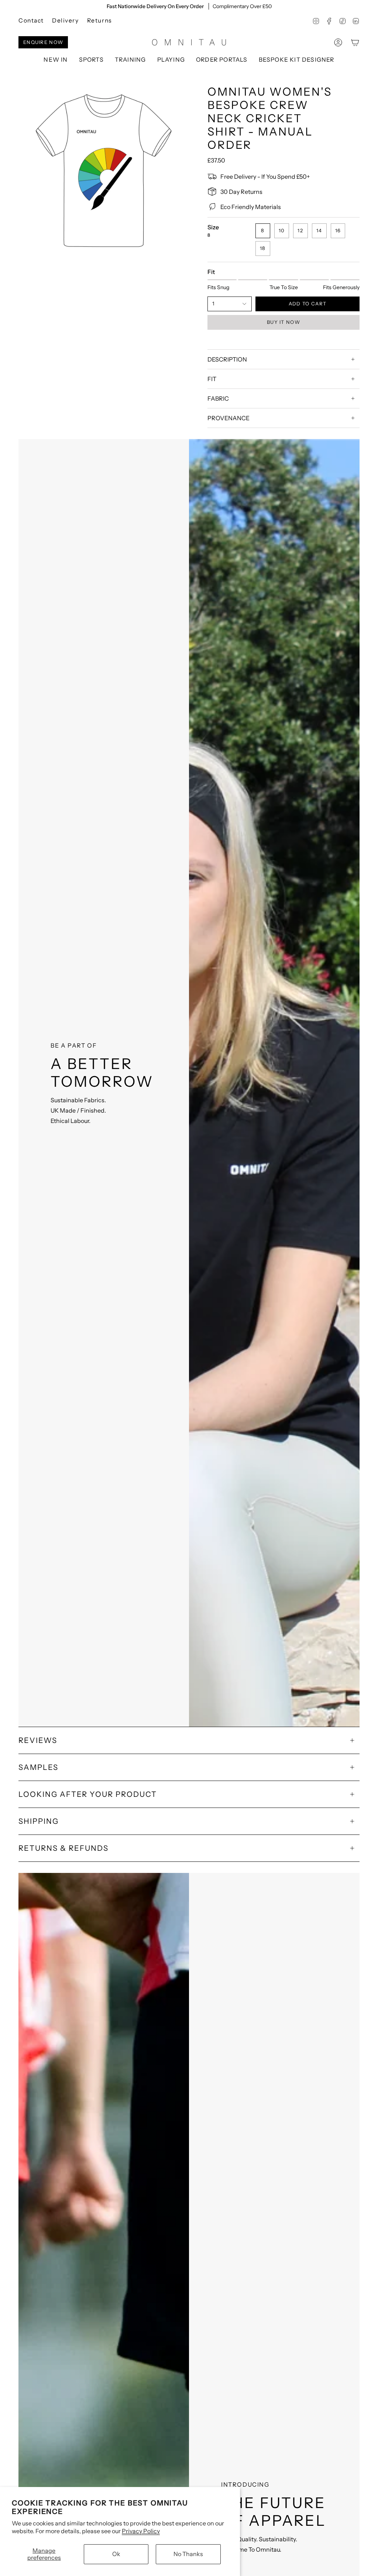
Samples (38, 1767)
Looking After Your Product (88, 1794)
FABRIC (218, 398)
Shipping (39, 1821)
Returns (99, 20)
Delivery (66, 20)
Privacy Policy (141, 2531)
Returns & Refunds (63, 1848)
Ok (116, 2554)
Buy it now (283, 322)
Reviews (38, 1740)
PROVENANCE (228, 418)
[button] (91, 60)
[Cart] (355, 42)
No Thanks (188, 2554)
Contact (31, 20)
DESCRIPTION (227, 359)
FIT (212, 379)
